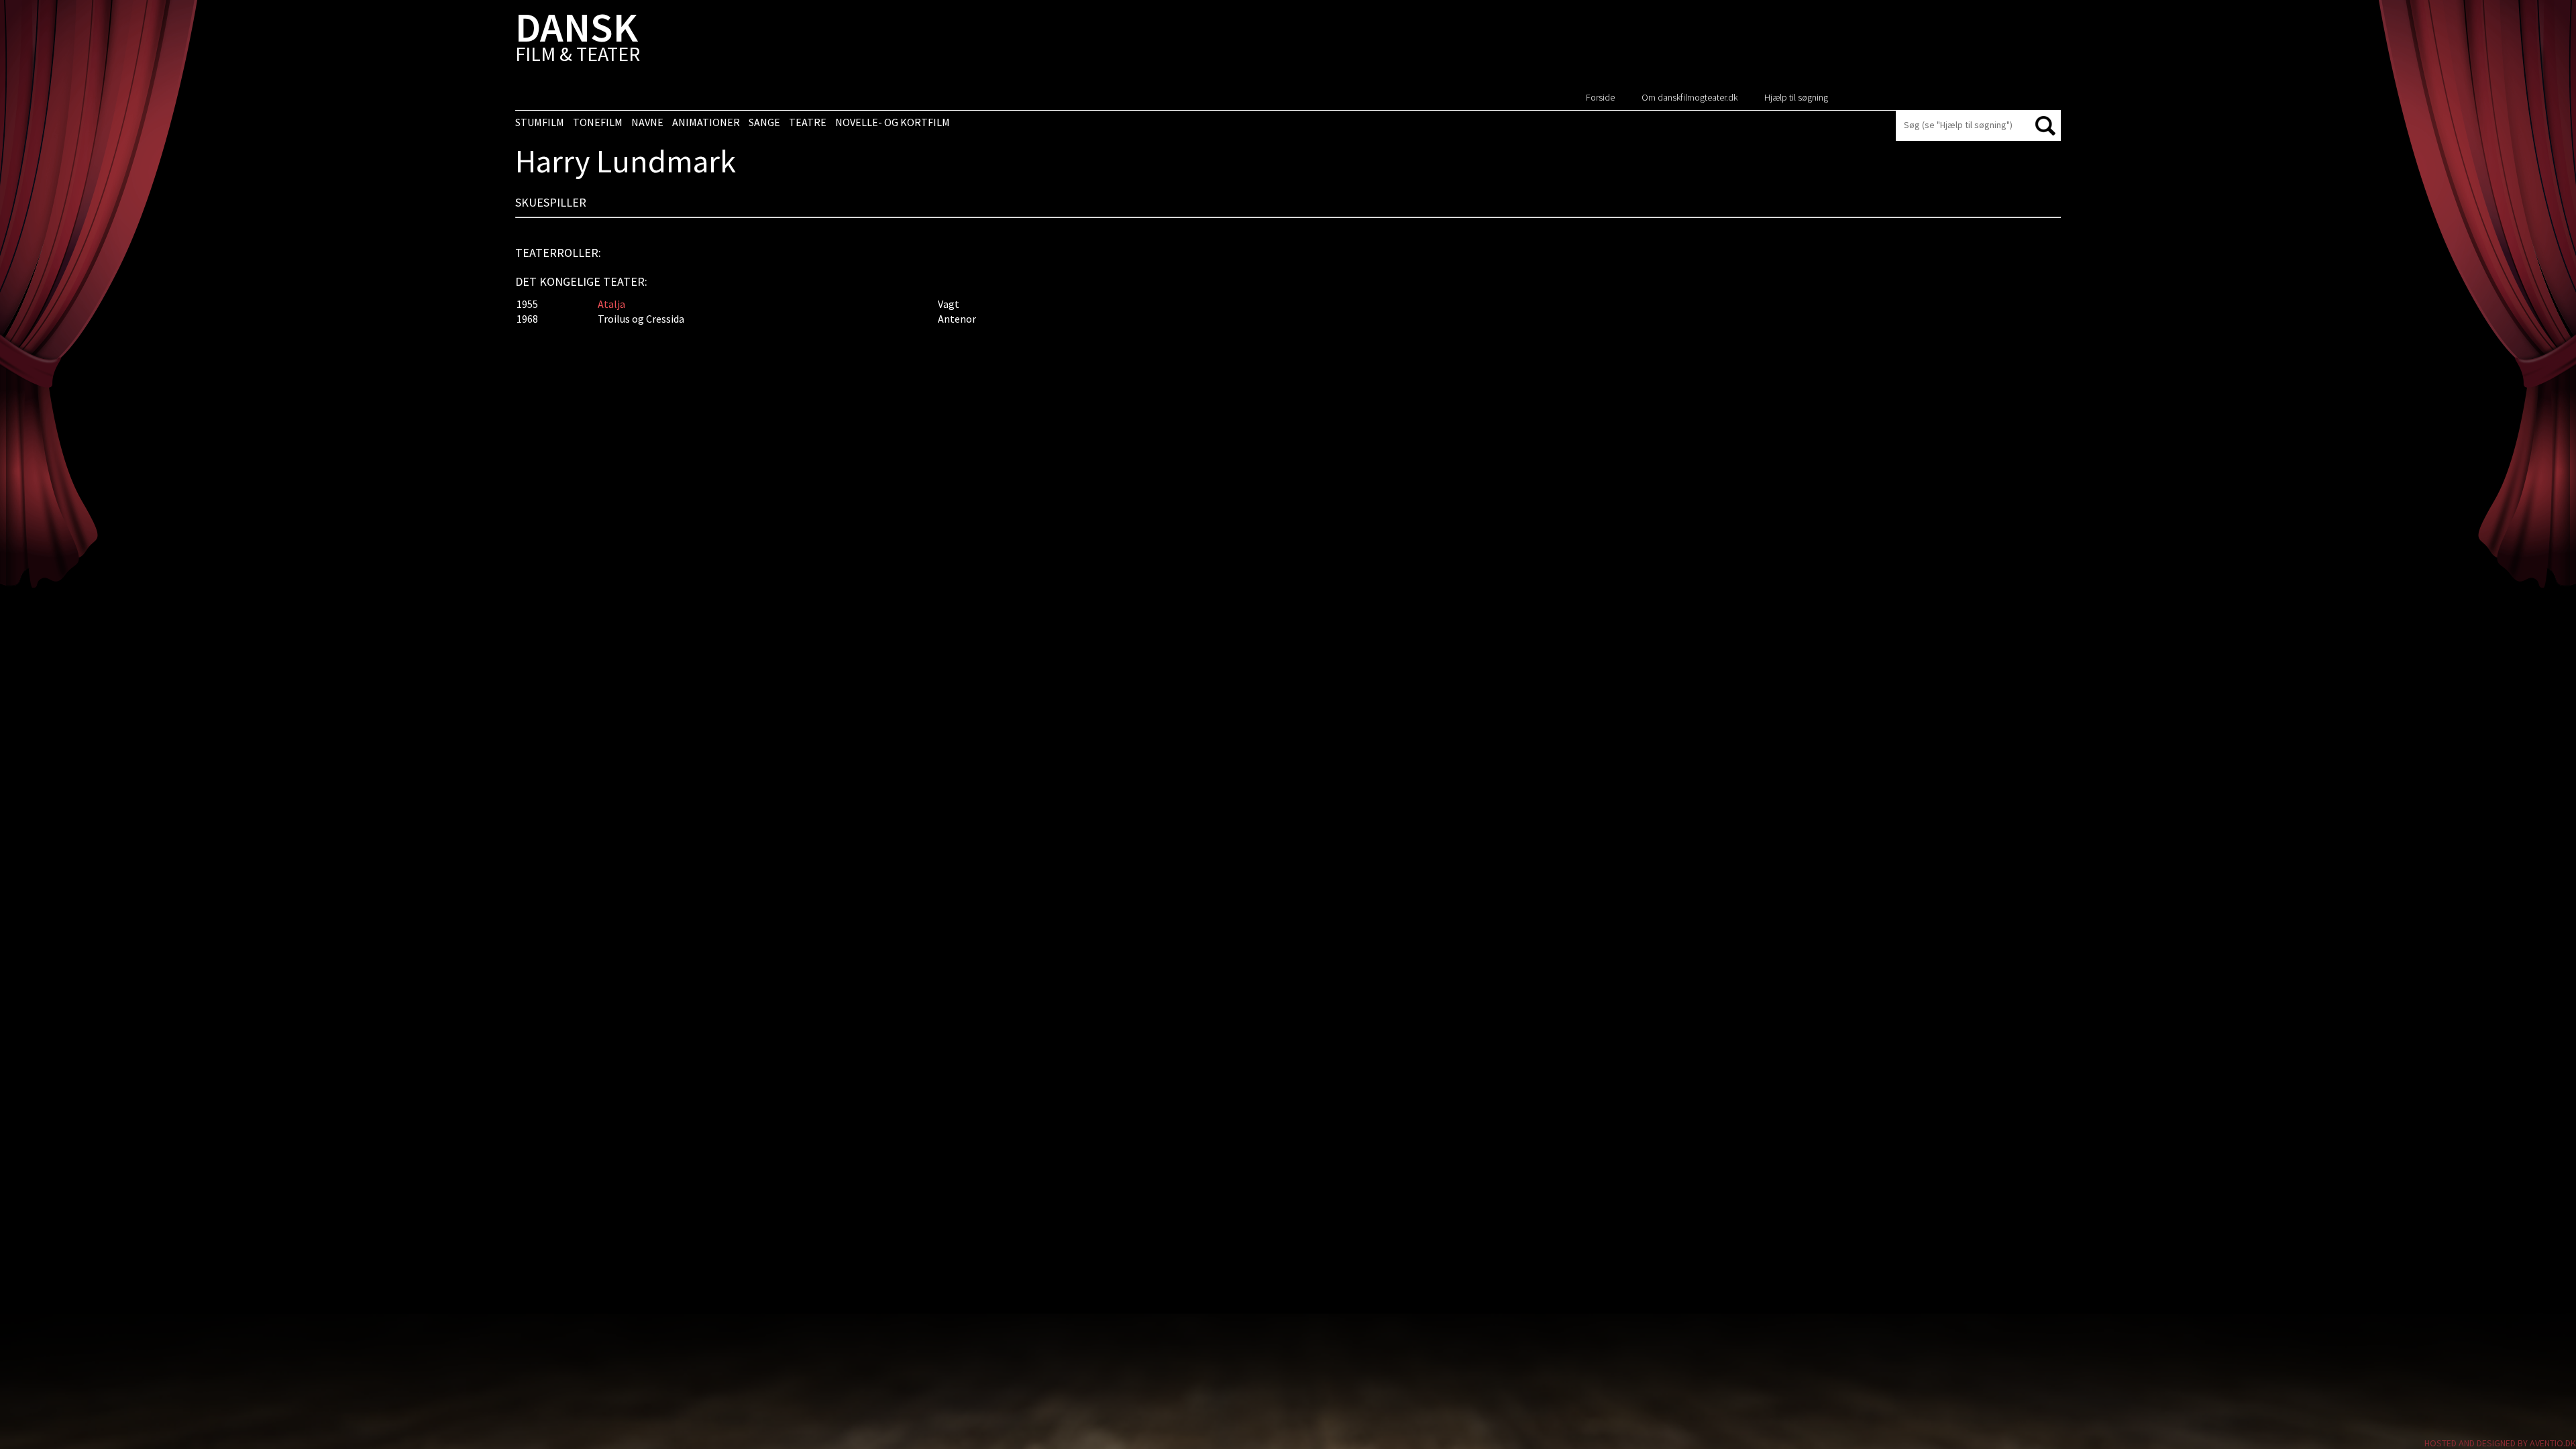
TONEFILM (598, 122)
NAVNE (647, 122)
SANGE (764, 122)
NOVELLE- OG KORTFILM (893, 122)
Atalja (611, 304)
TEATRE (808, 122)
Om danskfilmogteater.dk (1689, 97)
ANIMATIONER (706, 122)
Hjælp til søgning (1796, 97)
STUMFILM (540, 122)
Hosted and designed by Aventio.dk (2500, 1443)
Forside (1600, 97)
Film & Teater (578, 40)
